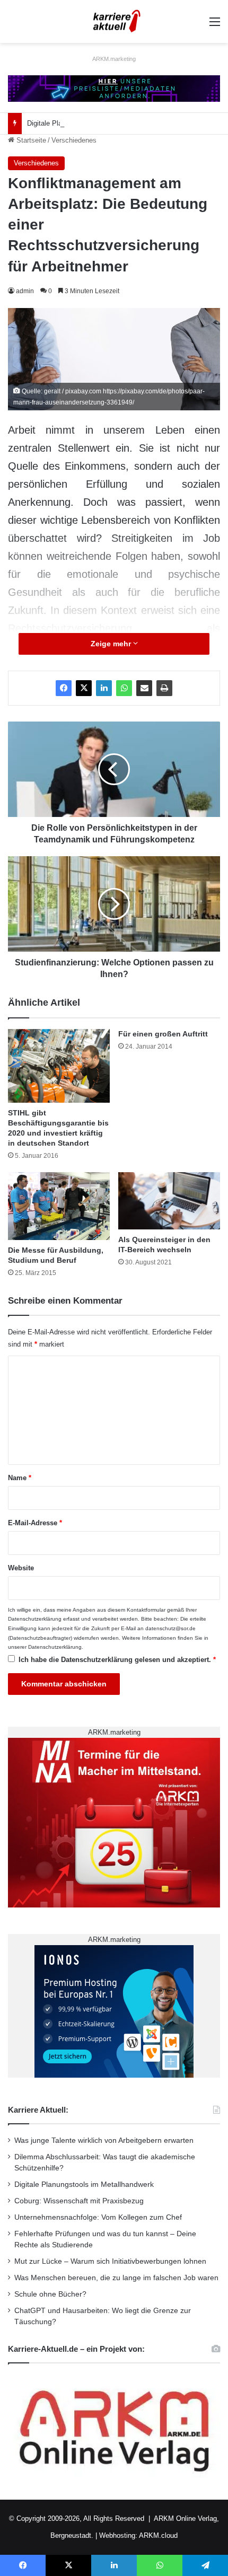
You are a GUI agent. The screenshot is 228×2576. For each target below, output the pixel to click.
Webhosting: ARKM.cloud (138, 2535)
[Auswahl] (215, 26)
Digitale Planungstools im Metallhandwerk (91, 123)
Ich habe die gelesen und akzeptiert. (117, 1660)
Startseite (30, 140)
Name (20, 1478)
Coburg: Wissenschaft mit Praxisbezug (79, 2201)
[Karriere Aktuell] (114, 21)
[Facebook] (64, 688)
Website (21, 1568)
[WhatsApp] (124, 688)
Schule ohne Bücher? (50, 2294)
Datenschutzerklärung (35, 1619)
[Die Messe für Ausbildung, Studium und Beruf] (59, 1206)
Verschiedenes (74, 140)
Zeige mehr (112, 644)
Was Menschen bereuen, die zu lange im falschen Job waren (116, 2278)
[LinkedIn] (104, 688)
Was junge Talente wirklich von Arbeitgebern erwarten (104, 2140)
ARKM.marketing (114, 59)
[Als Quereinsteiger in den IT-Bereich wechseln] (169, 1201)
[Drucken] (164, 688)
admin (25, 291)
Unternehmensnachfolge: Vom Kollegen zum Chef (98, 2217)
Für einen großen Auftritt (163, 1034)
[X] (84, 688)
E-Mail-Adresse (35, 1523)
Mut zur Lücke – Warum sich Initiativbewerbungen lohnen (110, 2261)
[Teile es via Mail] (144, 688)
